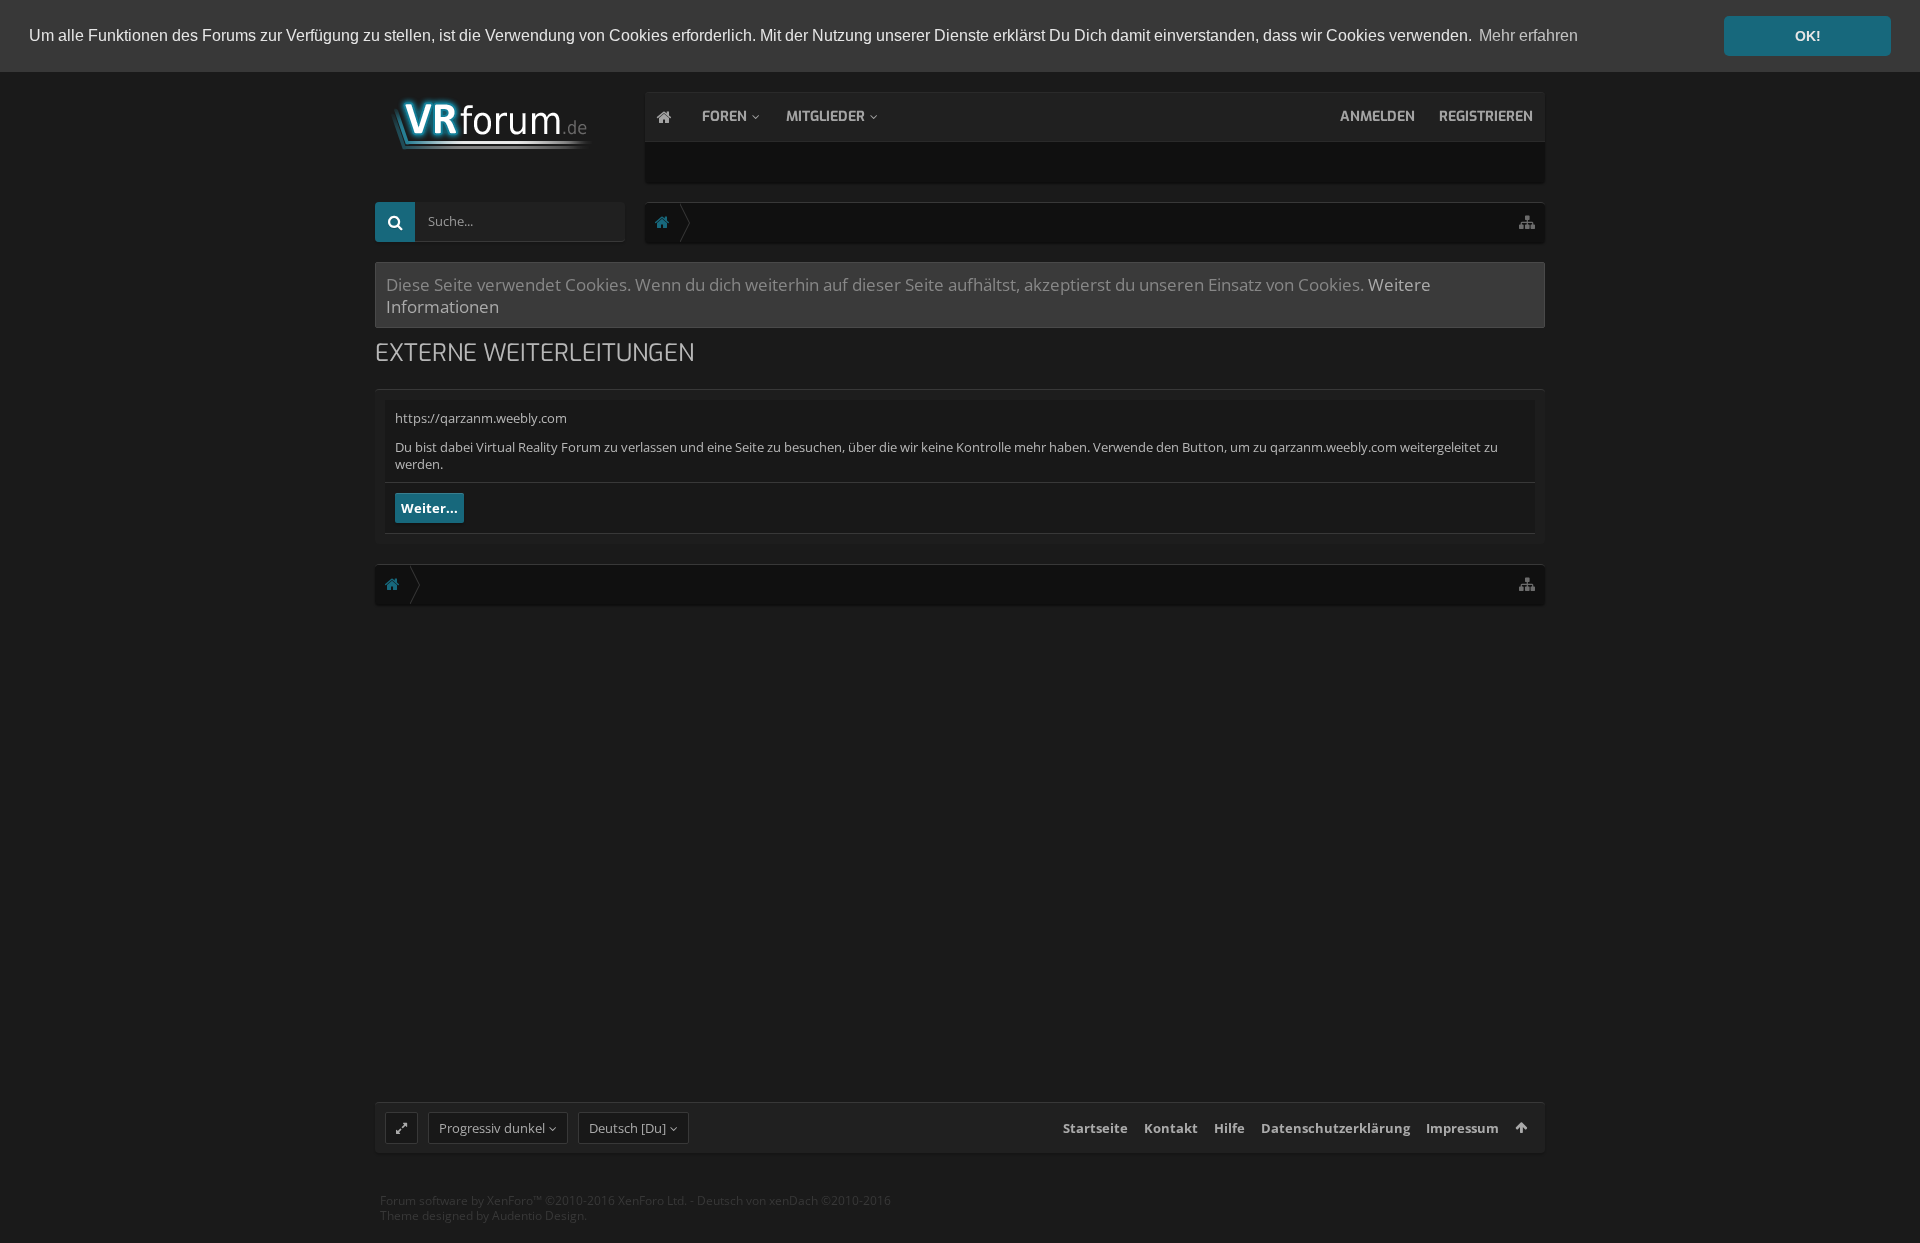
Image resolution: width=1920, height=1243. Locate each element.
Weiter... (429, 508)
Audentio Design (538, 1215)
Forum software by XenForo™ (533, 1200)
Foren (724, 116)
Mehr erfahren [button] (1528, 35)
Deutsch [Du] (627, 1128)
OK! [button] (1808, 36)
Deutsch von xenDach (794, 1200)
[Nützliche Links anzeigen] (1527, 222)
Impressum (1462, 1128)
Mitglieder (825, 116)
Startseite (1095, 1128)
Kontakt (1171, 1128)
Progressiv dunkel (492, 1128)
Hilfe (1229, 1128)
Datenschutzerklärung (1335, 1128)
